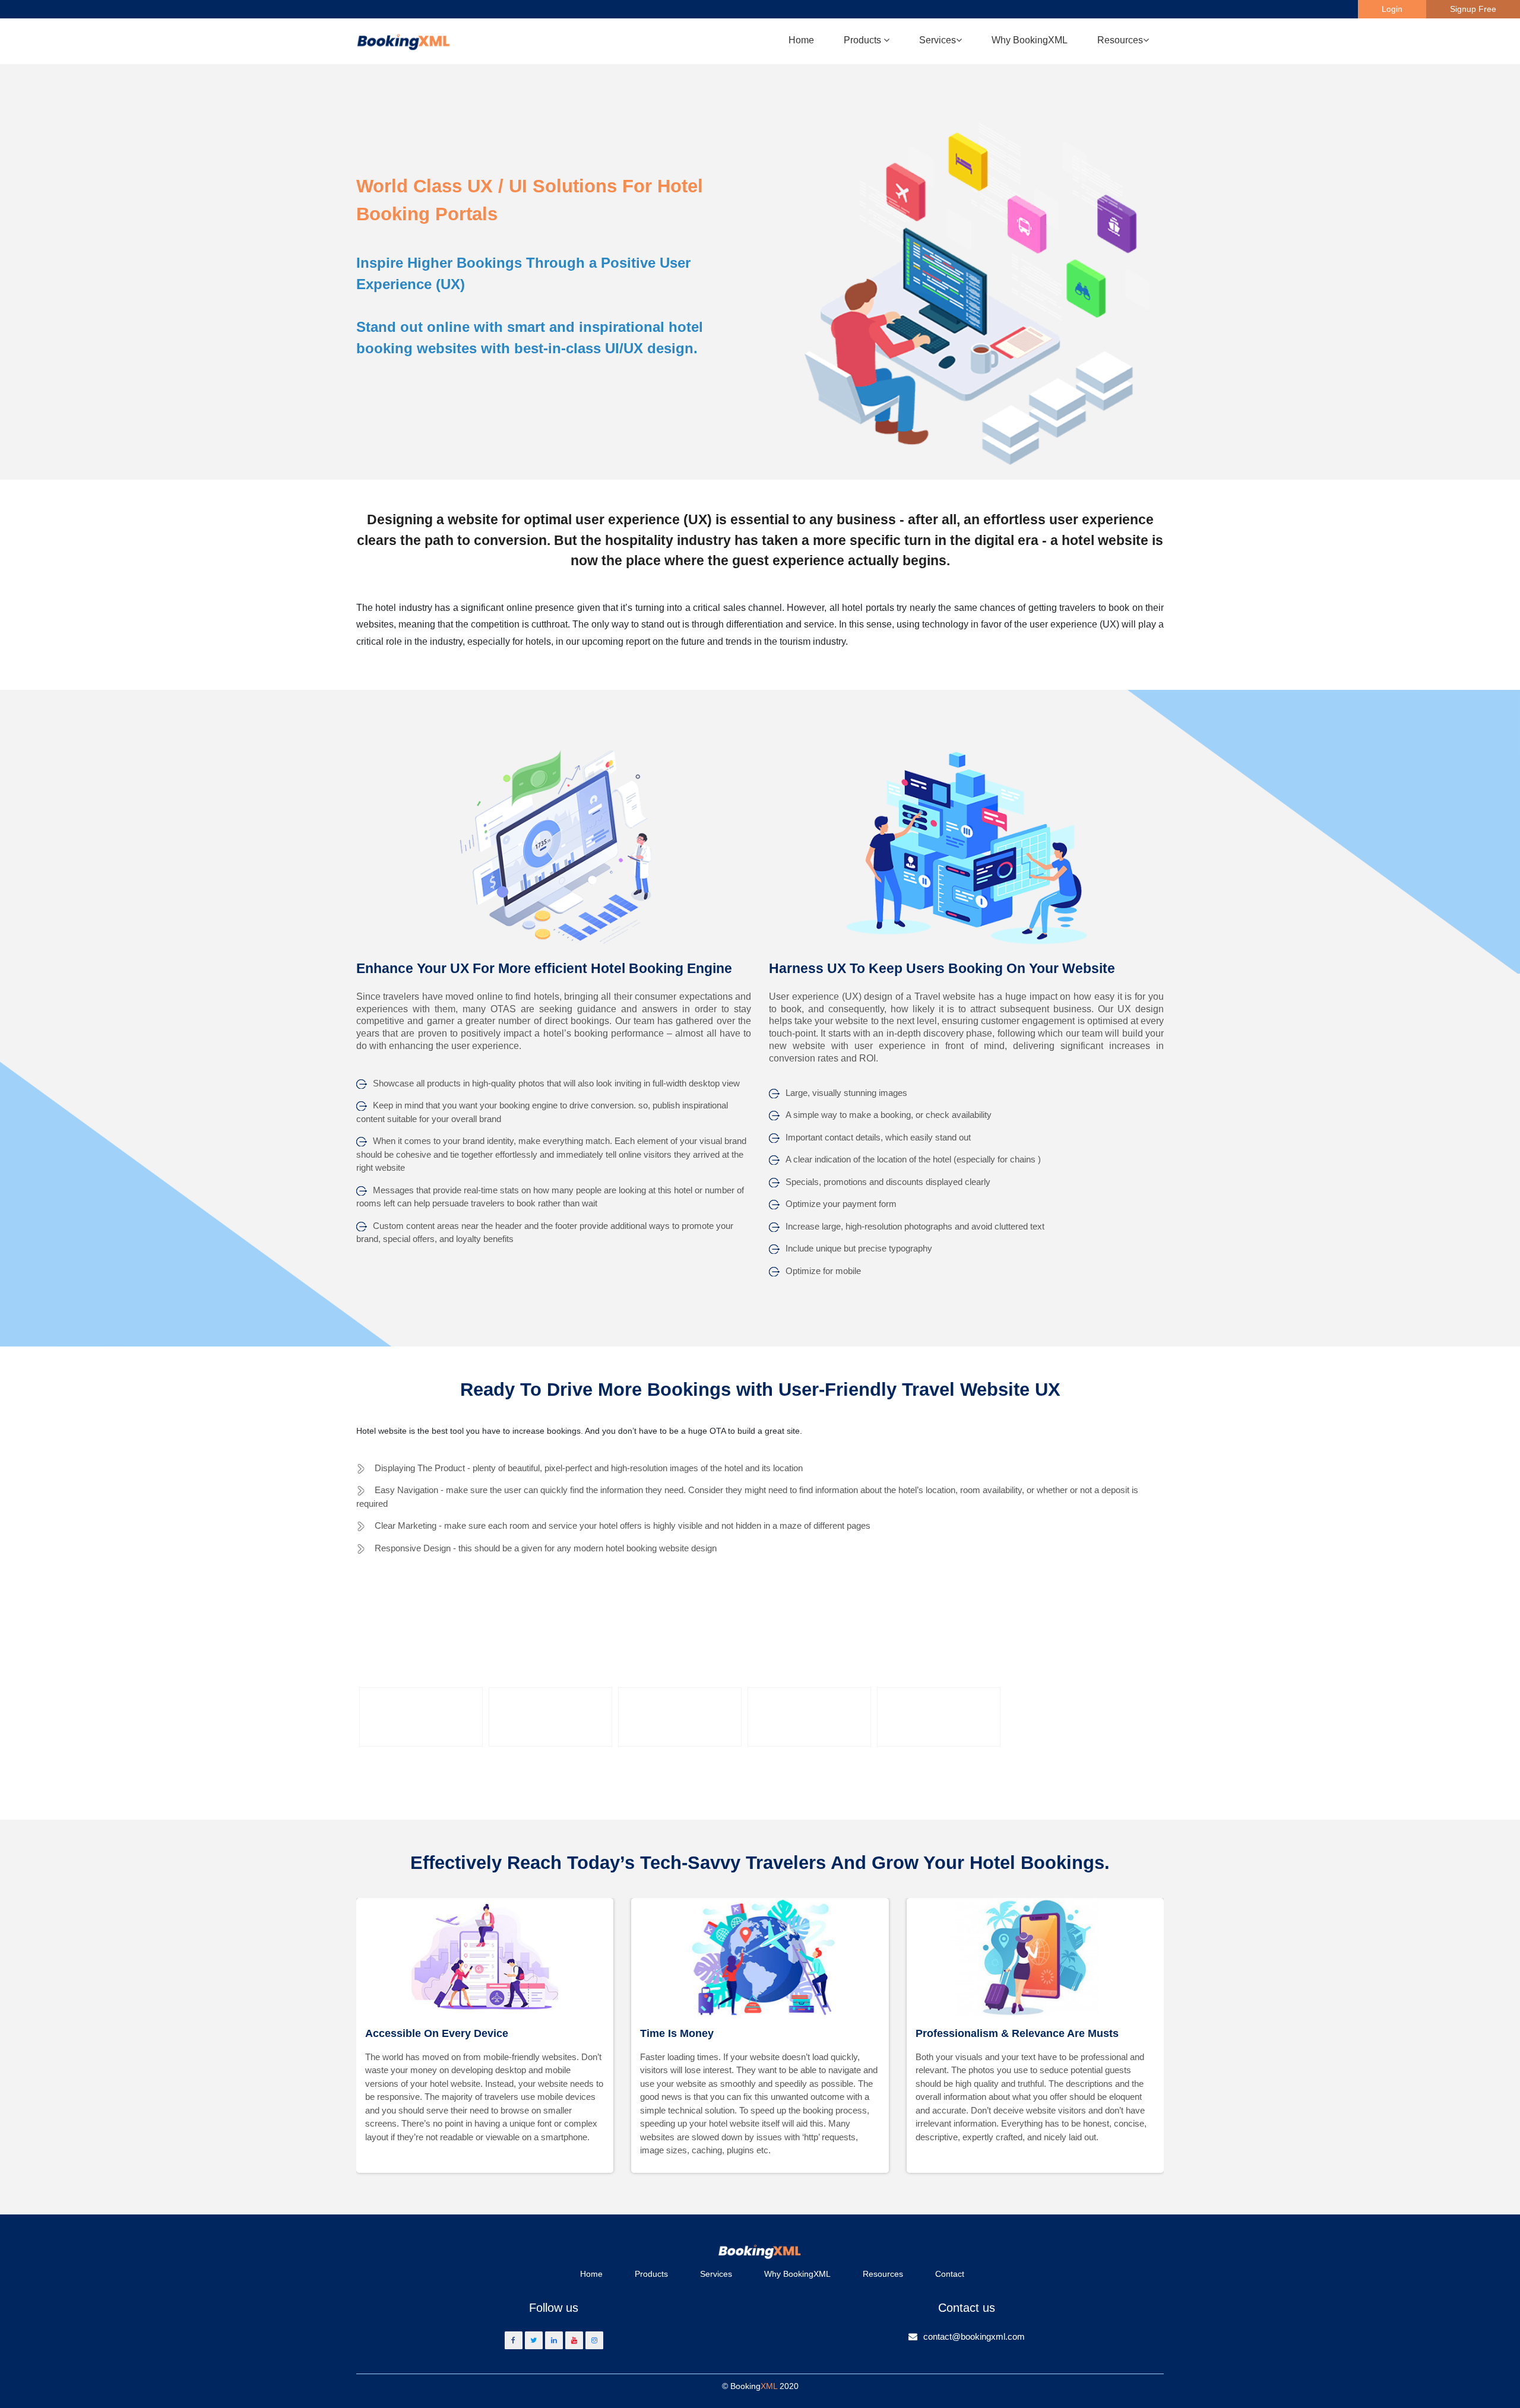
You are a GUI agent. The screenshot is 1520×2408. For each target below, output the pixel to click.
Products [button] (864, 40)
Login (1392, 9)
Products (651, 2274)
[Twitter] (534, 2340)
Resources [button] (1120, 40)
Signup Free (1473, 9)
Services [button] (938, 40)
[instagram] (594, 2340)
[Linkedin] (554, 2340)
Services (716, 2274)
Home (801, 40)
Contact (950, 2274)
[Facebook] (514, 2340)
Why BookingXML (1030, 40)
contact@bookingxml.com (974, 2336)
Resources (883, 2274)
